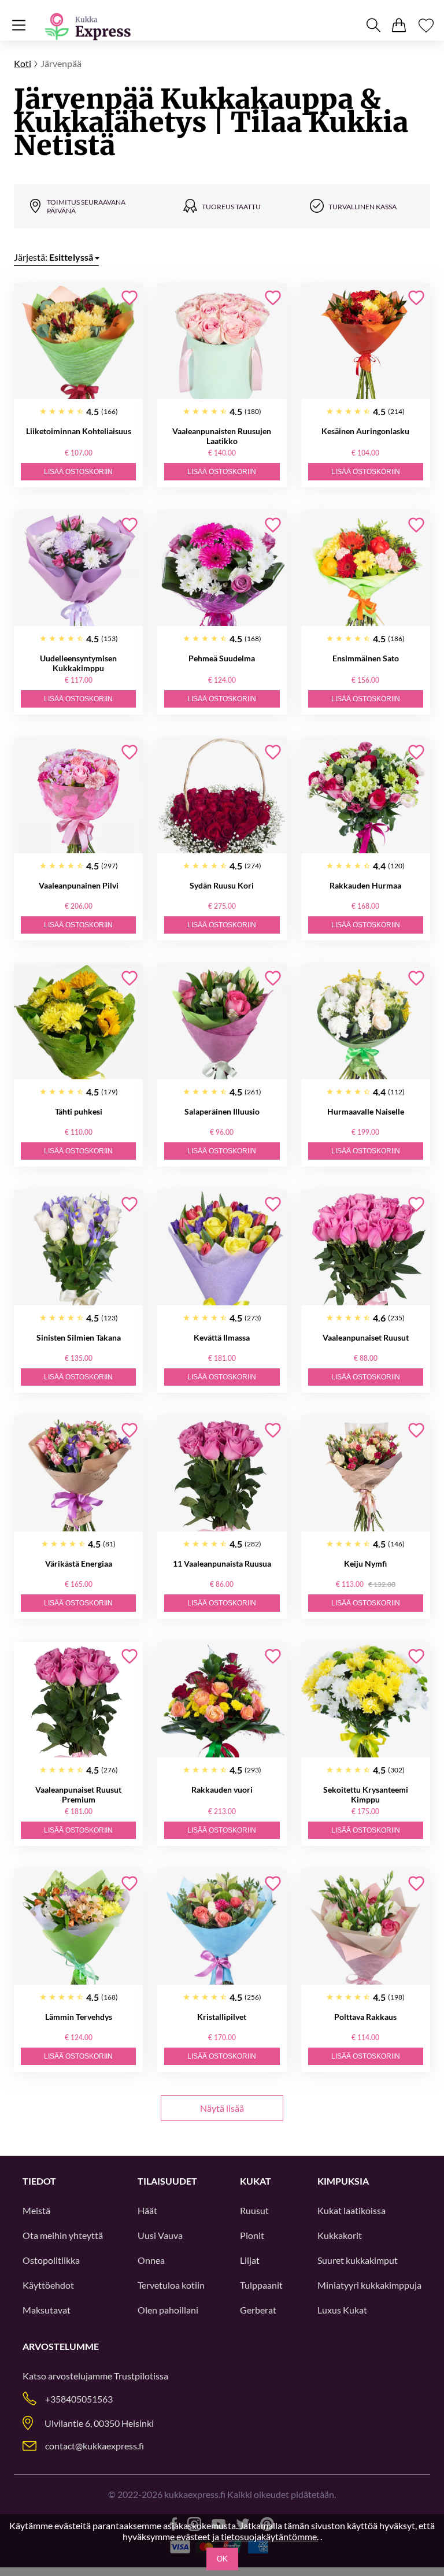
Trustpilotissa (141, 2376)
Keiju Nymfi (365, 1563)
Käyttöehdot (48, 2285)
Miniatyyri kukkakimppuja (369, 2285)
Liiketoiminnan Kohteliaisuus (79, 431)
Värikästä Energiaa (79, 1563)
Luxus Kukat (342, 2310)
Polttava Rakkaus (365, 2017)
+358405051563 (79, 2399)
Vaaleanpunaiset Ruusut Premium (78, 1794)
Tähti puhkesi (79, 1111)
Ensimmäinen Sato (366, 658)
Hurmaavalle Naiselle (366, 1111)
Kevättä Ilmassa (222, 1337)
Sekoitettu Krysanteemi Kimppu (366, 1794)
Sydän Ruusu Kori (222, 885)
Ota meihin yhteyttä (63, 2235)
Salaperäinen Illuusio (222, 1111)
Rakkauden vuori (222, 1789)
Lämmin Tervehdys (79, 2017)
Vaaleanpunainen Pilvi (79, 885)
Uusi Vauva (160, 2235)
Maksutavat (47, 2310)
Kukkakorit (340, 2235)
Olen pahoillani (168, 2310)
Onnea (151, 2260)
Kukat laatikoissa (351, 2210)
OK (222, 2559)
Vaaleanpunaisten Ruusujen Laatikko (222, 436)
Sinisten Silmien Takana (79, 1337)
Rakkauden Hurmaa (365, 885)
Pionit (252, 2235)
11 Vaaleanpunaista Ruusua (222, 1563)
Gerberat (258, 2310)
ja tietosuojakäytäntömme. (265, 2536)
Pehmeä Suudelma (222, 658)
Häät (147, 2210)
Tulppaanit (261, 2285)
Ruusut (254, 2210)
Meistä (36, 2210)
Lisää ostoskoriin (78, 472)
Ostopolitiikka (51, 2260)
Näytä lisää (222, 2108)
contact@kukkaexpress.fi (95, 2446)
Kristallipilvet (222, 2017)
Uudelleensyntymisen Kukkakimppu (78, 663)
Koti (23, 63)
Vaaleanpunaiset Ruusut (366, 1337)
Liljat (250, 2260)
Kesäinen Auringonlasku (365, 431)
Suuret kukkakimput (358, 2260)
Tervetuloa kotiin (171, 2285)
